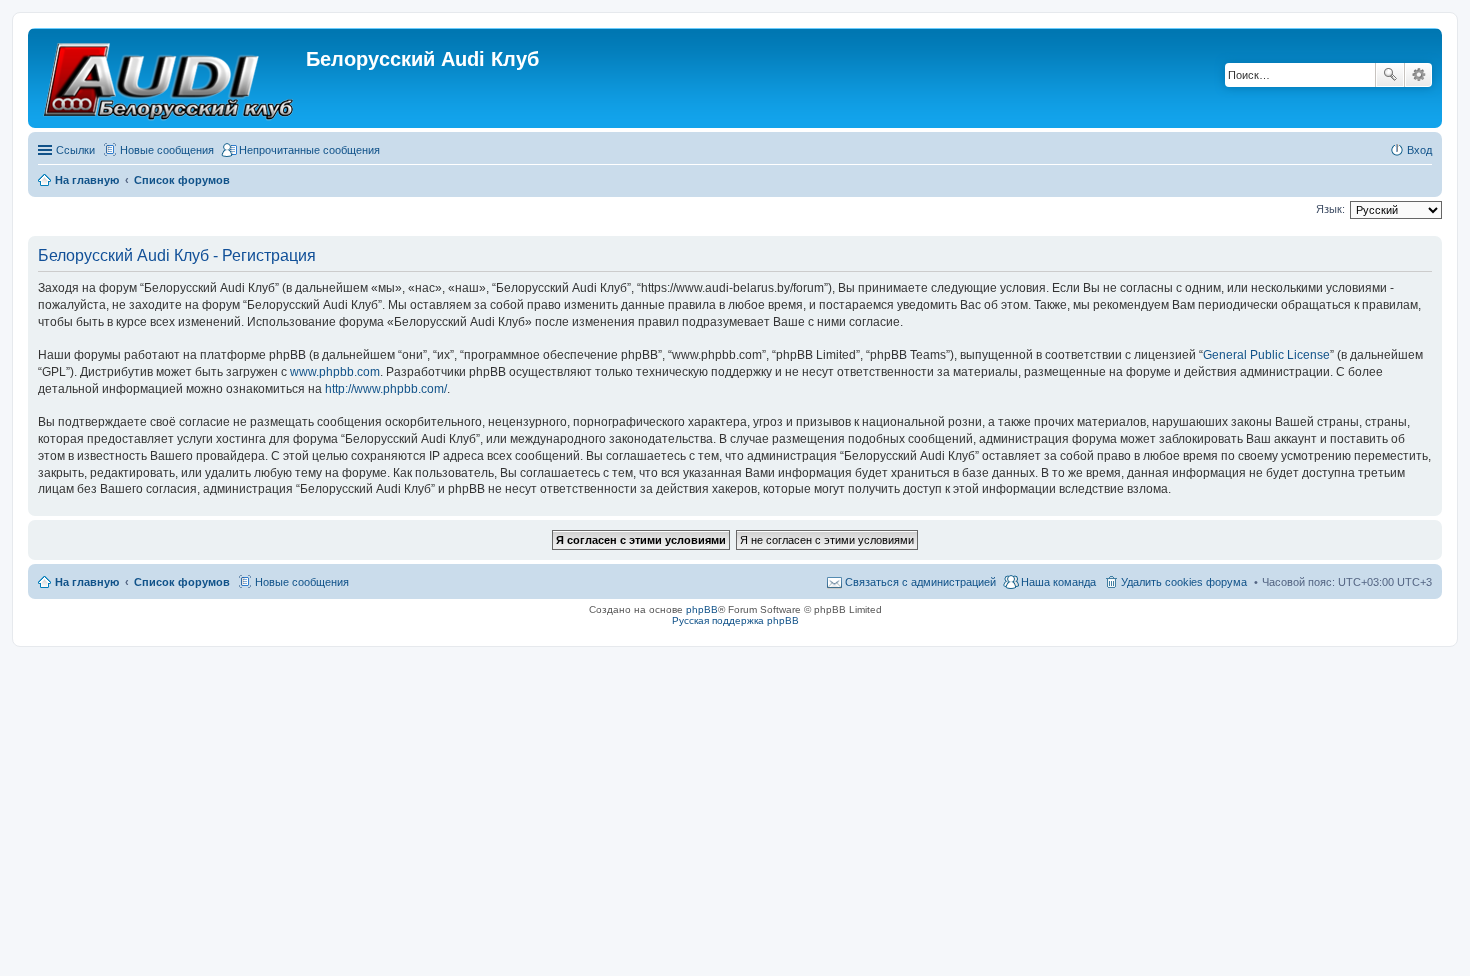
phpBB (702, 609)
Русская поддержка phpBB (735, 620)
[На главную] (169, 78)
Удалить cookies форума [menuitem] (1184, 582)
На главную (87, 582)
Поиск (1390, 75)
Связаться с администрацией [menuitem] (920, 582)
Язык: (1330, 209)
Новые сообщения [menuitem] (167, 150)
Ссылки (75, 150)
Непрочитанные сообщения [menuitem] (309, 150)
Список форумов (182, 582)
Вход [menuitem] (1419, 150)
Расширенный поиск (1418, 75)
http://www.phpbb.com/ (386, 389)
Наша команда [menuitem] (1058, 582)
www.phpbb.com (335, 372)
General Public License (1266, 355)
